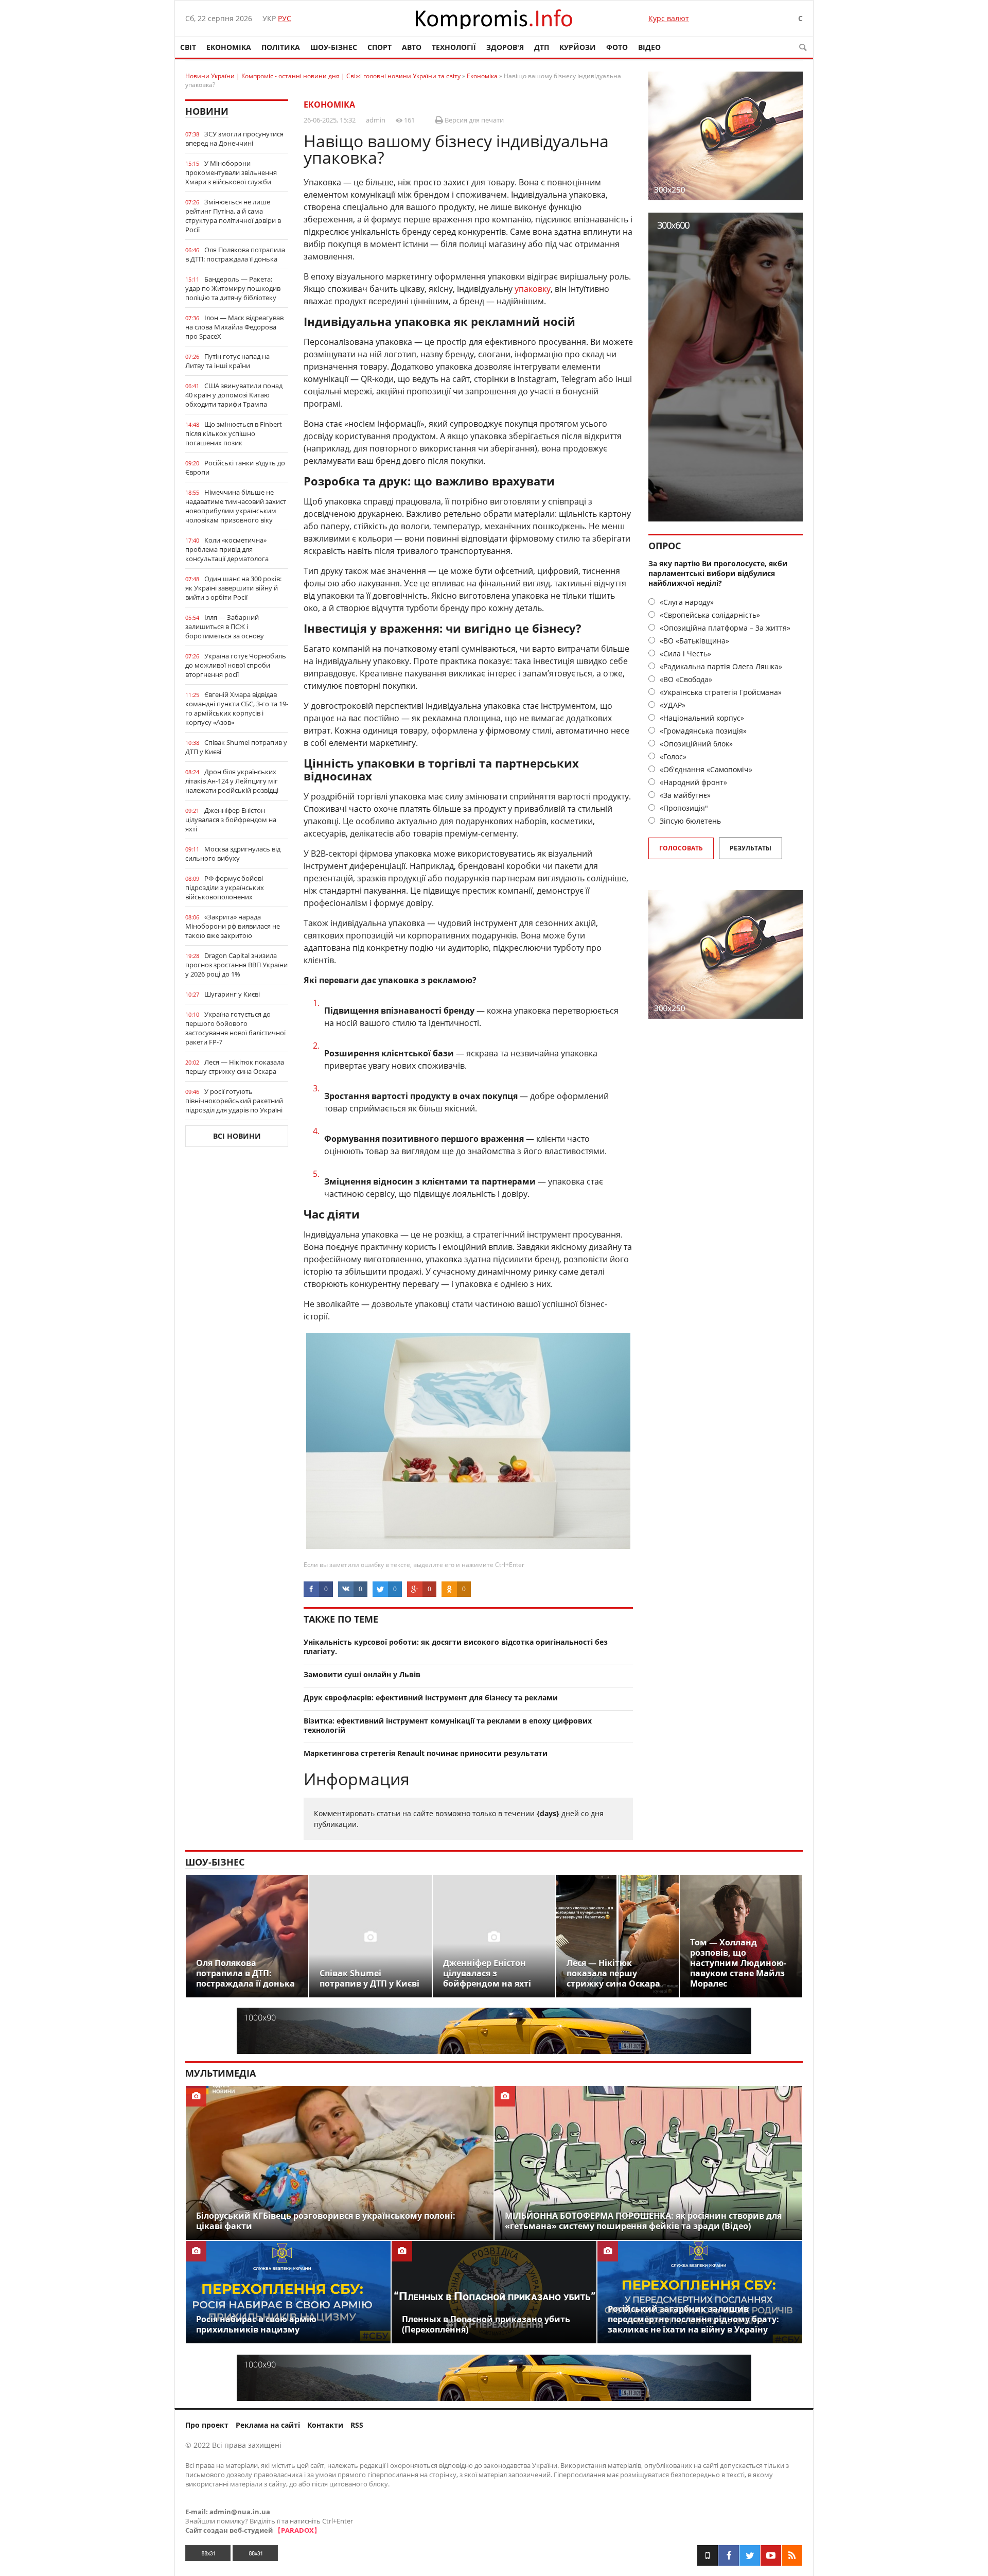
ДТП (542, 47)
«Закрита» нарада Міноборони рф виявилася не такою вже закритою (233, 926)
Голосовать (681, 848)
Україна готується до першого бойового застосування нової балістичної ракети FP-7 (235, 1028)
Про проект (207, 2425)
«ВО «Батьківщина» (693, 641)
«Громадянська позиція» (702, 731)
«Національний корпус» (701, 718)
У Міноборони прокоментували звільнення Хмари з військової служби (231, 172)
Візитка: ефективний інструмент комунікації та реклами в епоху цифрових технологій (448, 1726)
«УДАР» (672, 705)
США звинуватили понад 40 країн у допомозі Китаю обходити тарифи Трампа (234, 395)
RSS (357, 2425)
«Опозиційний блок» (695, 744)
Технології (454, 47)
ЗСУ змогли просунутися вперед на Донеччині (234, 138)
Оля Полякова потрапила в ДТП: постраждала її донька (235, 254)
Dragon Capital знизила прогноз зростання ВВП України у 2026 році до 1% (236, 965)
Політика (281, 47)
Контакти (325, 2425)
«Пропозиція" (683, 808)
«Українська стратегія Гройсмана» (720, 692)
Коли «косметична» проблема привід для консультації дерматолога (227, 549)
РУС (285, 18)
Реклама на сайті (268, 2425)
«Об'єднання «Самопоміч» (705, 769)
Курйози (578, 47)
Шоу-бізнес (334, 47)
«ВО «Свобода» (685, 679)
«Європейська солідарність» (709, 615)
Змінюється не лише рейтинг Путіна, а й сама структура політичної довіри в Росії (233, 216)
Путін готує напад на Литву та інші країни (227, 361)
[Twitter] (750, 2555)
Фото (617, 47)
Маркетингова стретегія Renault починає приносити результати (426, 1753)
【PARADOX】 (297, 2530)
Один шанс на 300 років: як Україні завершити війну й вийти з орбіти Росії (233, 588)
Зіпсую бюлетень (689, 821)
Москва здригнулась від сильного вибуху (233, 854)
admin (376, 120)
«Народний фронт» (692, 782)
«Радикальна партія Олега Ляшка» (720, 666)
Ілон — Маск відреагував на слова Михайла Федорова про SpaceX (234, 327)
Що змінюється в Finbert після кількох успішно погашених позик (234, 433)
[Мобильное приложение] (708, 2555)
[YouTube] (771, 2555)
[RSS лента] (792, 2555)
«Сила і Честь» (684, 654)
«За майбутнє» (684, 795)
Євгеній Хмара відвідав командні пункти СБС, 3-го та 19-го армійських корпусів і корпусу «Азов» (237, 708)
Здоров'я (505, 47)
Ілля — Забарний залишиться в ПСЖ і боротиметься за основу (225, 626)
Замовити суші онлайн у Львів (362, 1674)
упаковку (533, 289)
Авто (412, 47)
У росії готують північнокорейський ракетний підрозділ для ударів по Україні (234, 1101)
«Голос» (672, 756)
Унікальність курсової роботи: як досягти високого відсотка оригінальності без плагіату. (456, 1647)
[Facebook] (729, 2555)
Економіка (229, 47)
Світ (188, 47)
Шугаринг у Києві (232, 994)
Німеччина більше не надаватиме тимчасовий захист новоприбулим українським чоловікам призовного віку (236, 506)
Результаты (751, 848)
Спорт (380, 47)
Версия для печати (473, 120)
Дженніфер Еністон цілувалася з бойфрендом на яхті (231, 820)
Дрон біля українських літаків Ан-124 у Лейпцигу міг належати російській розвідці (232, 781)
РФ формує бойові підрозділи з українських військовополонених (225, 887)
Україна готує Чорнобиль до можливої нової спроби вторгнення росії (236, 665)
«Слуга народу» (686, 602)
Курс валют (669, 18)
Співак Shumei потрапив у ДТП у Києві (236, 747)
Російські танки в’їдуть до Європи (235, 467)
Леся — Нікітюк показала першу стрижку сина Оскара (235, 1067)
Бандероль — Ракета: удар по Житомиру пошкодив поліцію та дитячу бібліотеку (233, 288)
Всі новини (237, 1136)
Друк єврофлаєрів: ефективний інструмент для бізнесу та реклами (431, 1698)
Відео (649, 47)
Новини (207, 111)
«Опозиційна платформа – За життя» (724, 628)
